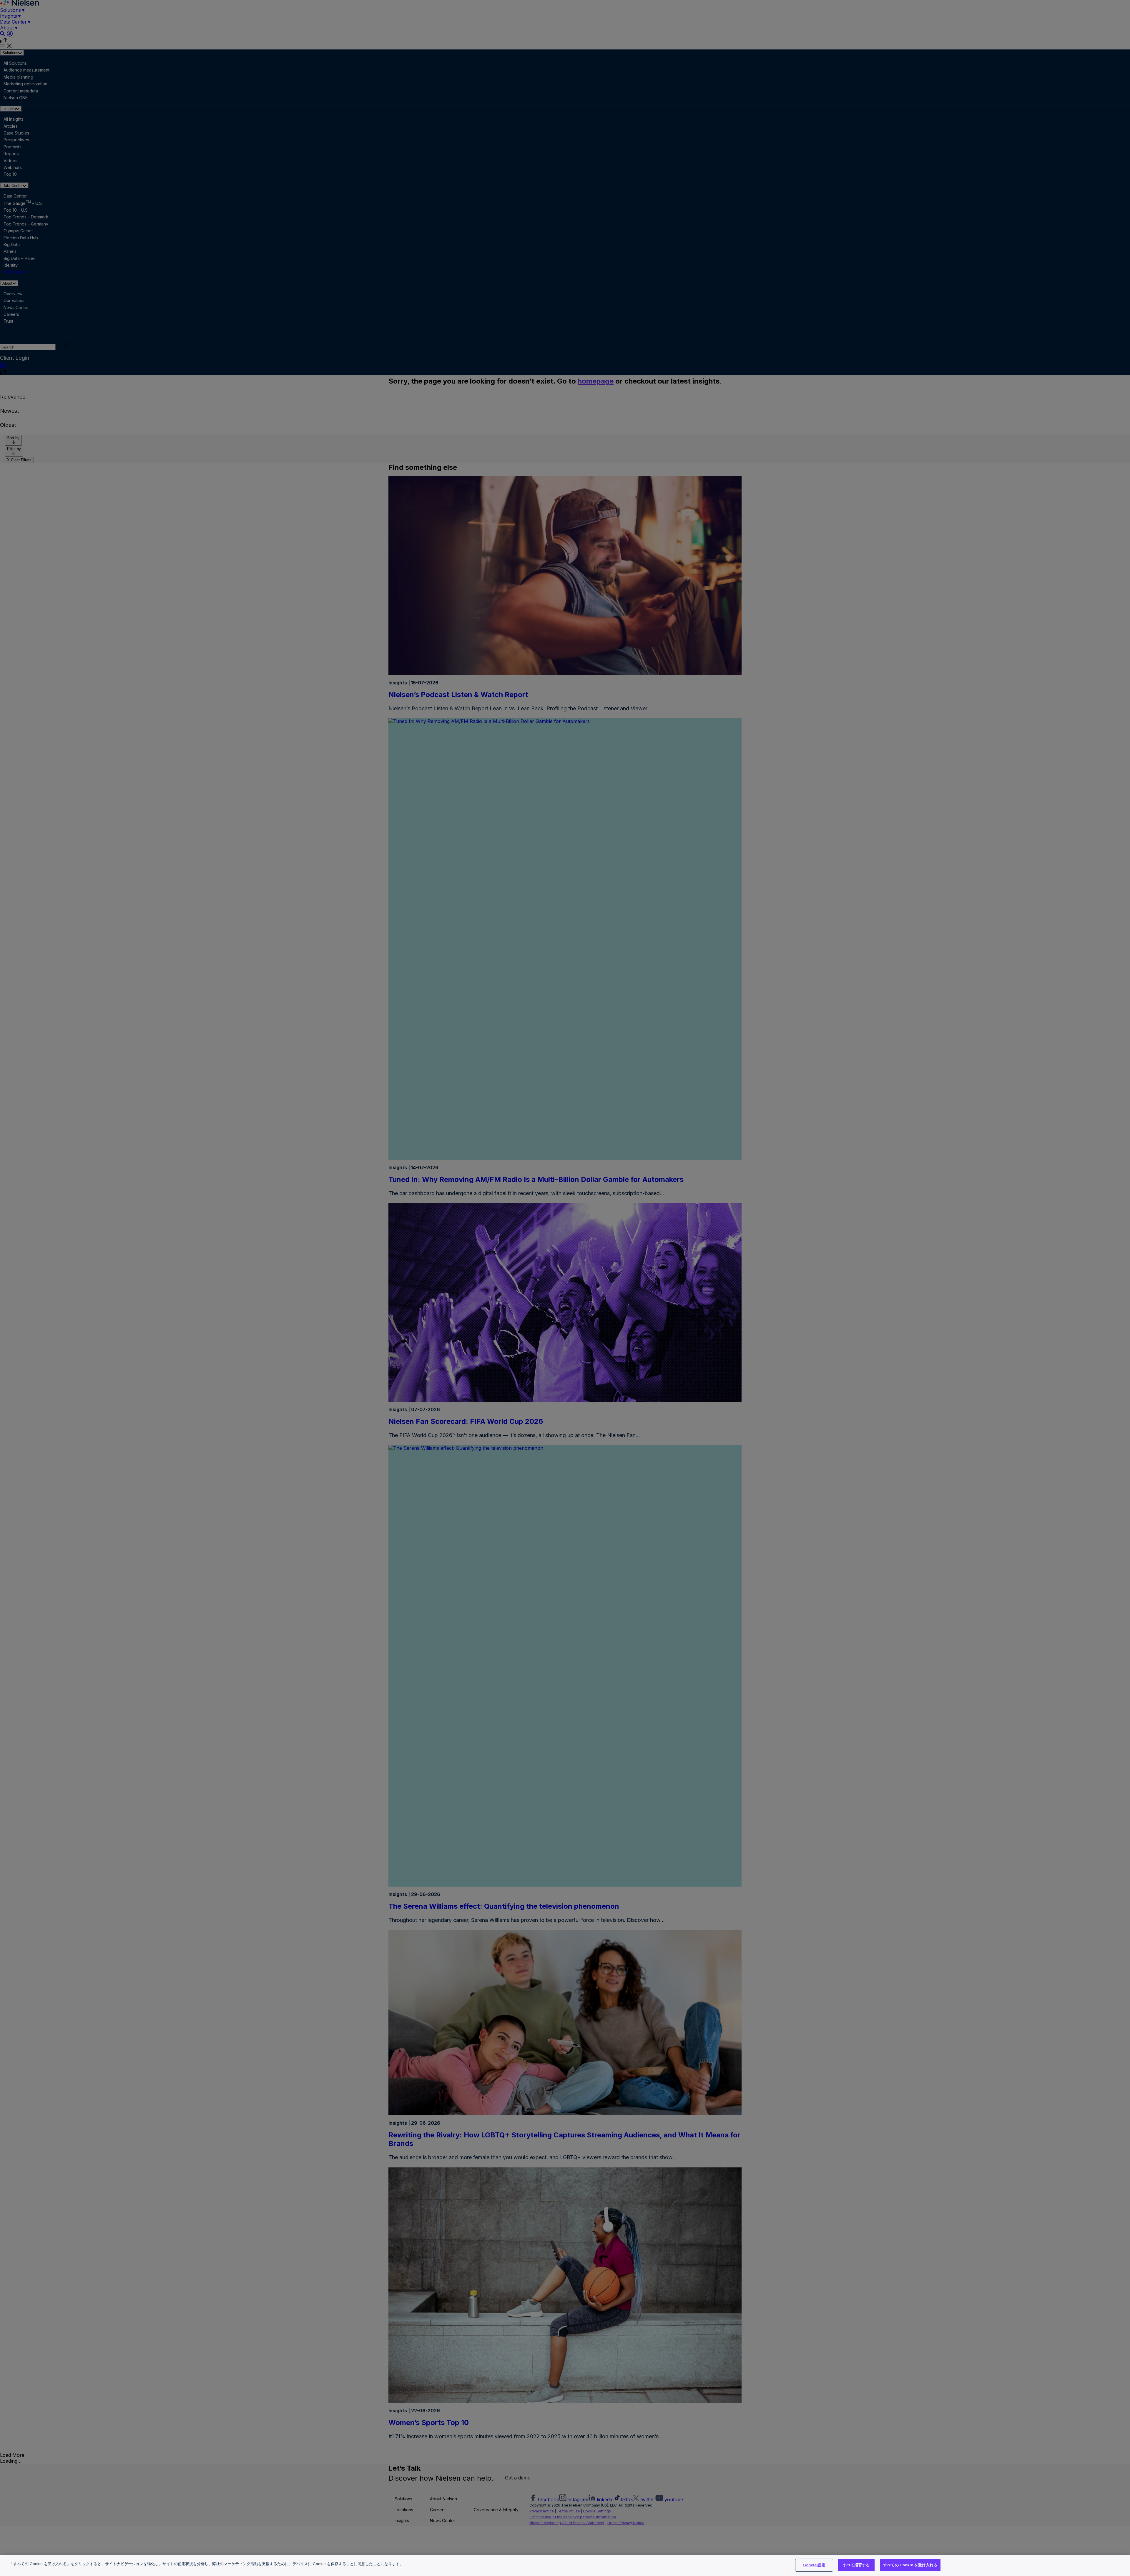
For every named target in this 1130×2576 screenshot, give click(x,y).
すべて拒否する (856, 2565)
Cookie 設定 (814, 2565)
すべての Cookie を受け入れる (910, 2565)
